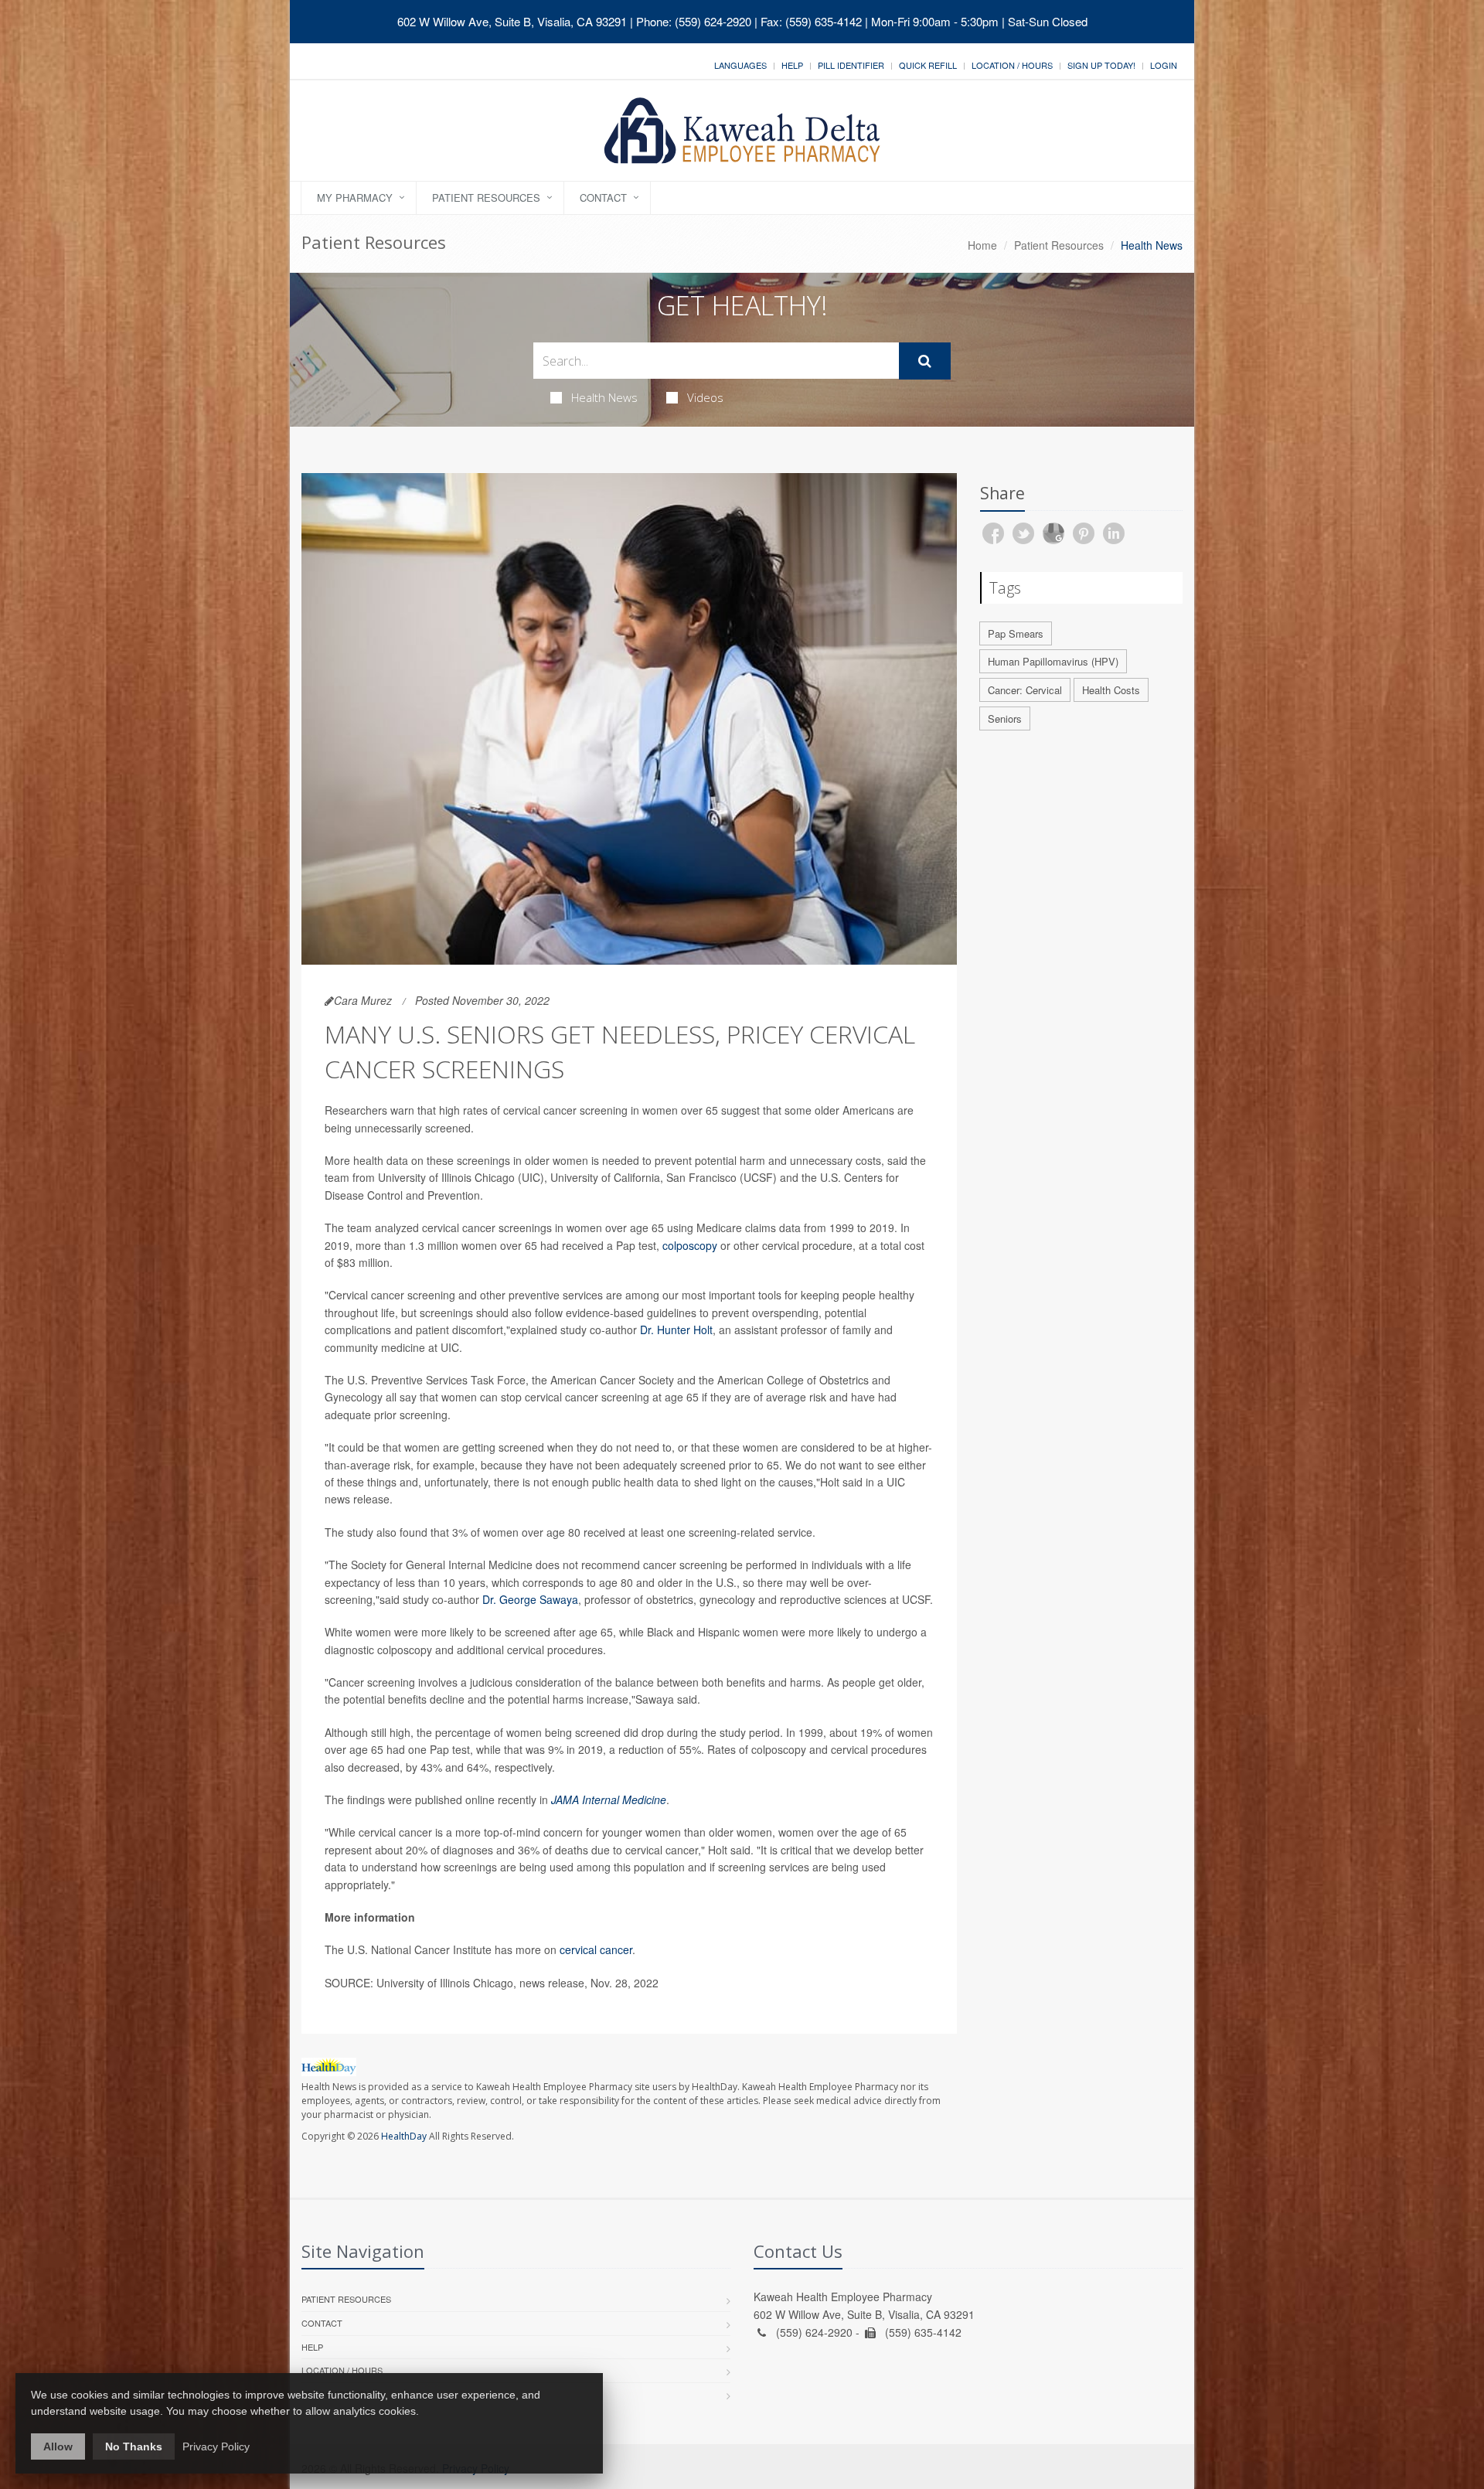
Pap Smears (1016, 633)
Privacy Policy (216, 2446)
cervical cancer (596, 1949)
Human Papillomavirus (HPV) (1053, 661)
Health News (604, 397)
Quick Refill (928, 65)
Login (1164, 65)
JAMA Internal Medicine (609, 1800)
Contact (603, 197)
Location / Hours (1012, 65)
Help (792, 65)
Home (982, 245)
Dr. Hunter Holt (676, 1330)
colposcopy (690, 1245)
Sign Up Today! (1101, 65)
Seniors (1005, 718)
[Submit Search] (925, 361)
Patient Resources (486, 197)
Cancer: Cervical (1025, 690)
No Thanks (134, 2446)
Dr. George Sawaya (530, 1599)
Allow (58, 2446)
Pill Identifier (851, 65)
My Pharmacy (355, 197)
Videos (705, 397)
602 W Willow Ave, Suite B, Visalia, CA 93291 (512, 21)
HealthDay (404, 2136)
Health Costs (1111, 690)
